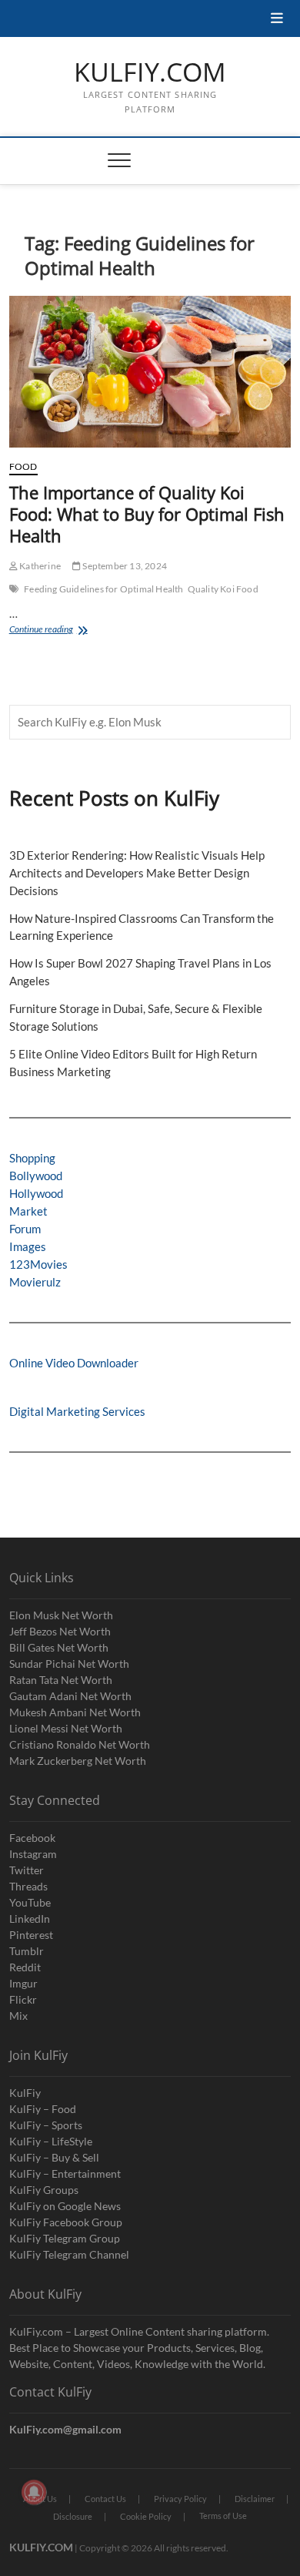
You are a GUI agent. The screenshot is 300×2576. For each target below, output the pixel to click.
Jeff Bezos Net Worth (60, 1631)
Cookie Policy (146, 2516)
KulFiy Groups (44, 2190)
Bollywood (36, 1176)
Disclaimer (255, 2499)
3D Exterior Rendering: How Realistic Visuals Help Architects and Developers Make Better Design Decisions (137, 873)
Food (23, 466)
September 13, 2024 (124, 566)
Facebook (32, 1838)
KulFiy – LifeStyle (51, 2141)
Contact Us (105, 2499)
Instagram (33, 1854)
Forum (25, 1229)
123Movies (38, 1264)
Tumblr (27, 1951)
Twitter (27, 1870)
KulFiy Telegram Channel (69, 2254)
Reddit (25, 1967)
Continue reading (62, 631)
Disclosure (73, 2516)
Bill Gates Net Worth (59, 1647)
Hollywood (36, 1193)
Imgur (23, 1983)
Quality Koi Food (223, 589)
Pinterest (31, 1935)
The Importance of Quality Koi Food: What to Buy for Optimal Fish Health (147, 514)
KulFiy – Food (43, 2109)
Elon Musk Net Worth (61, 1615)
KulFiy (25, 2093)
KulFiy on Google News (65, 2206)
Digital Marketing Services (77, 1411)
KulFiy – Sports (46, 2125)
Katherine (39, 566)
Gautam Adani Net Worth (70, 1696)
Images (28, 1246)
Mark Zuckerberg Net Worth (78, 1761)
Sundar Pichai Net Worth (69, 1664)
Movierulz (35, 1282)
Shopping (32, 1158)
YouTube (30, 1902)
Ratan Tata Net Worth (61, 1680)
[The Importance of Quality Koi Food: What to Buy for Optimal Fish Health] (150, 372)
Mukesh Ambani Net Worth (75, 1712)
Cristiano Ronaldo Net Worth (80, 1744)
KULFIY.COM (150, 72)
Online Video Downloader (74, 1363)
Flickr (23, 1999)
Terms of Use (223, 2516)
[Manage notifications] (34, 2492)
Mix (18, 2016)
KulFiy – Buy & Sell (54, 2157)
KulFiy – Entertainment (65, 2173)
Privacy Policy (180, 2499)
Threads (28, 1886)
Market (28, 1211)
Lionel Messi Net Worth (66, 1728)
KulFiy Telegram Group (65, 2238)
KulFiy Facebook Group (66, 2222)
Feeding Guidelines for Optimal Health (103, 589)
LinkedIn (30, 1919)
